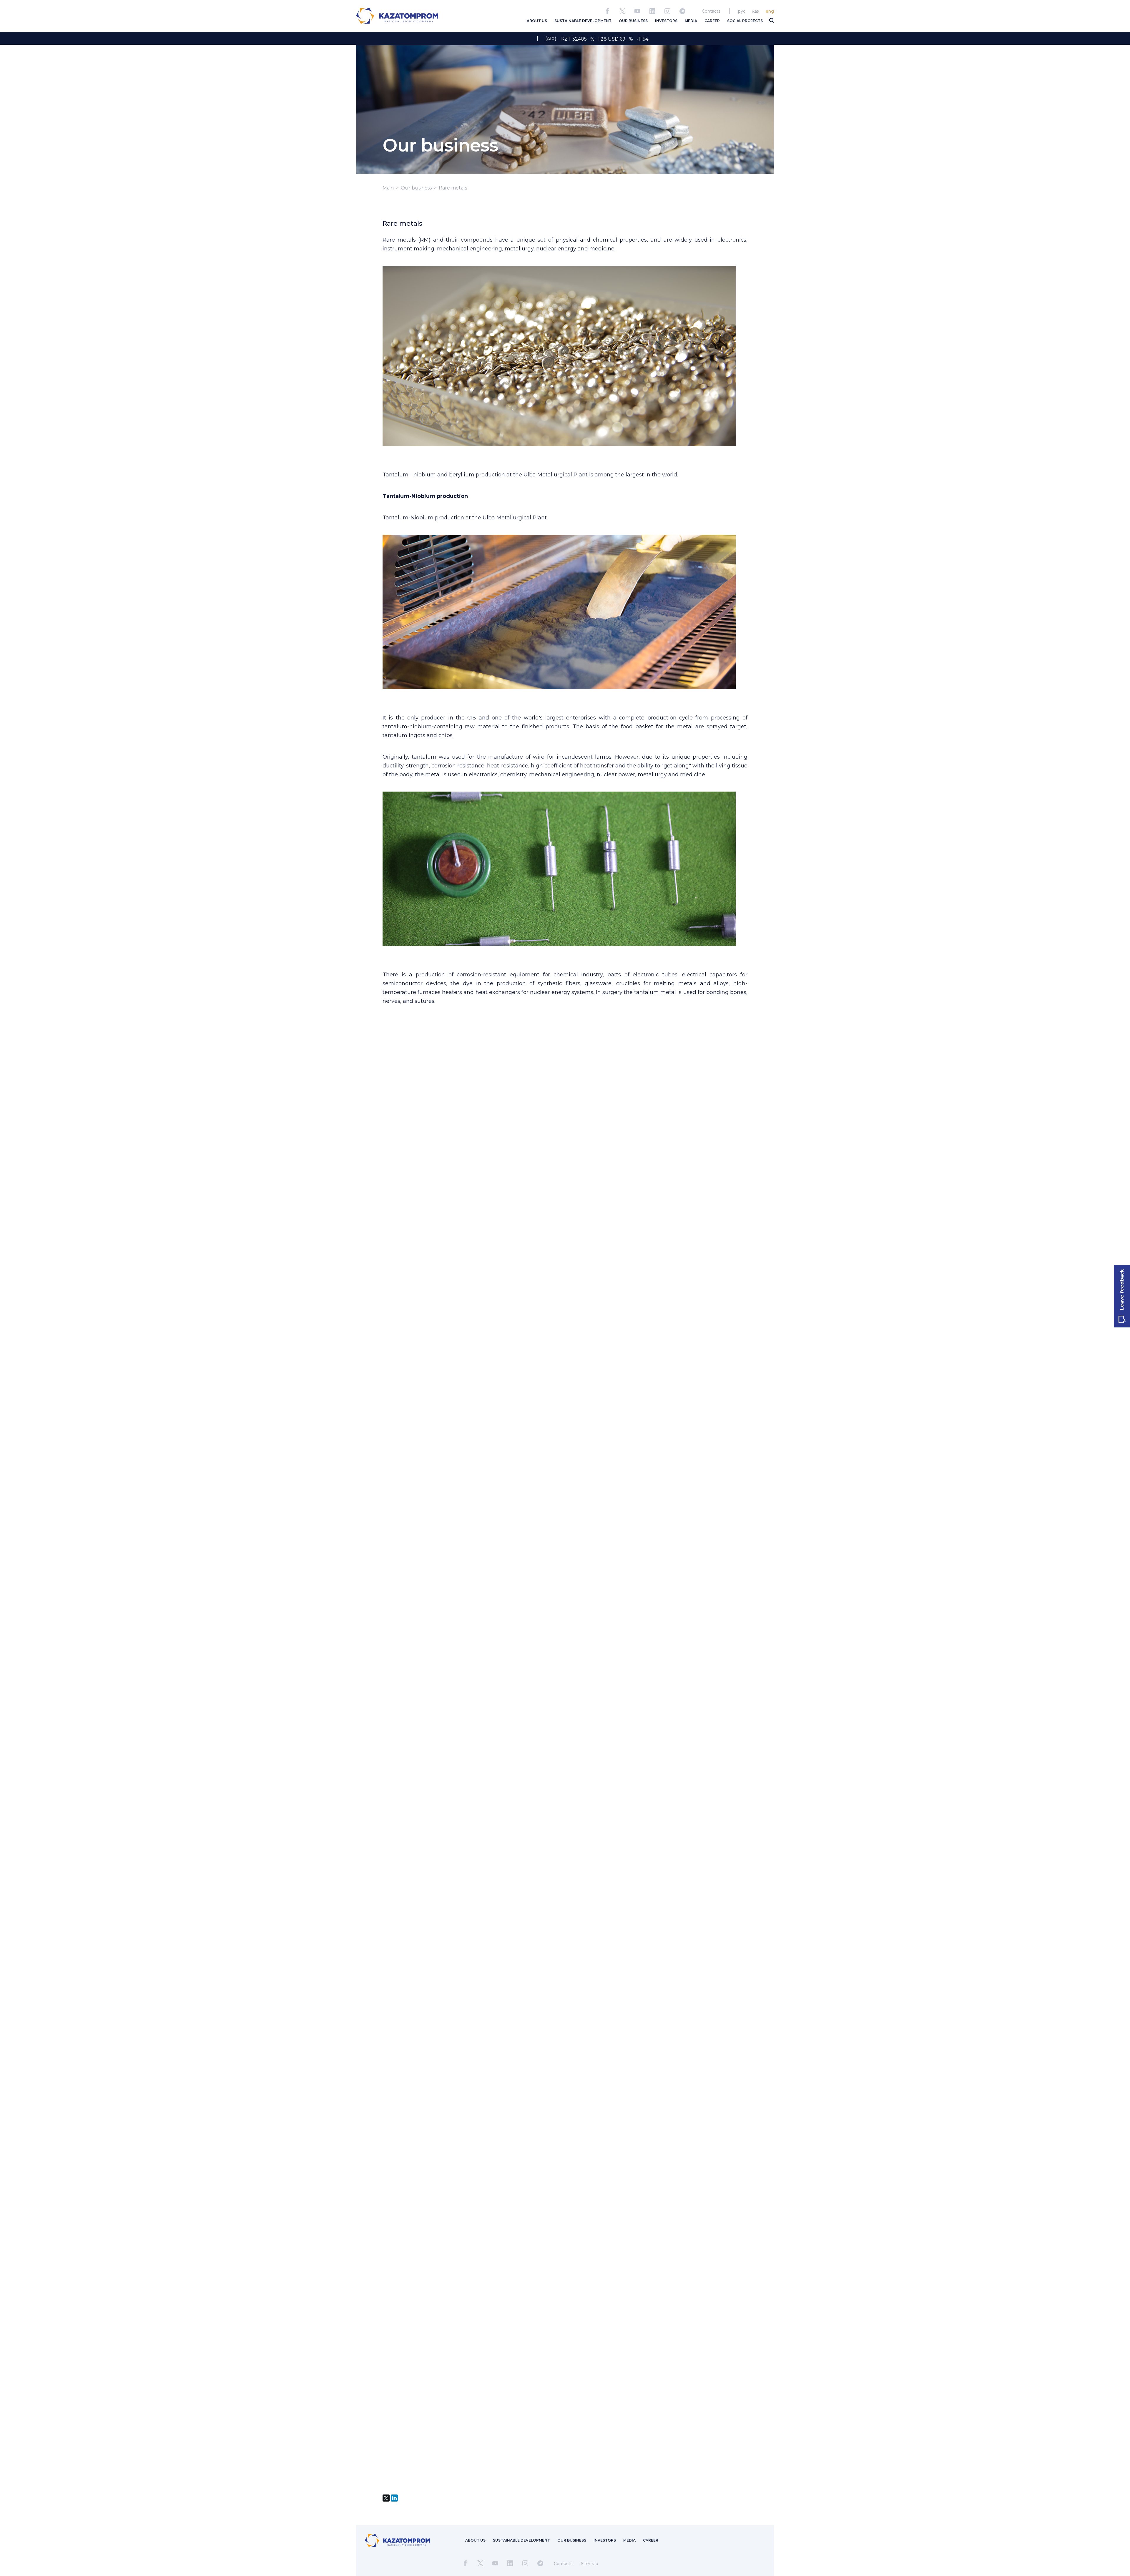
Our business (416, 188)
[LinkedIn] (394, 2498)
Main (388, 188)
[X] (386, 2498)
